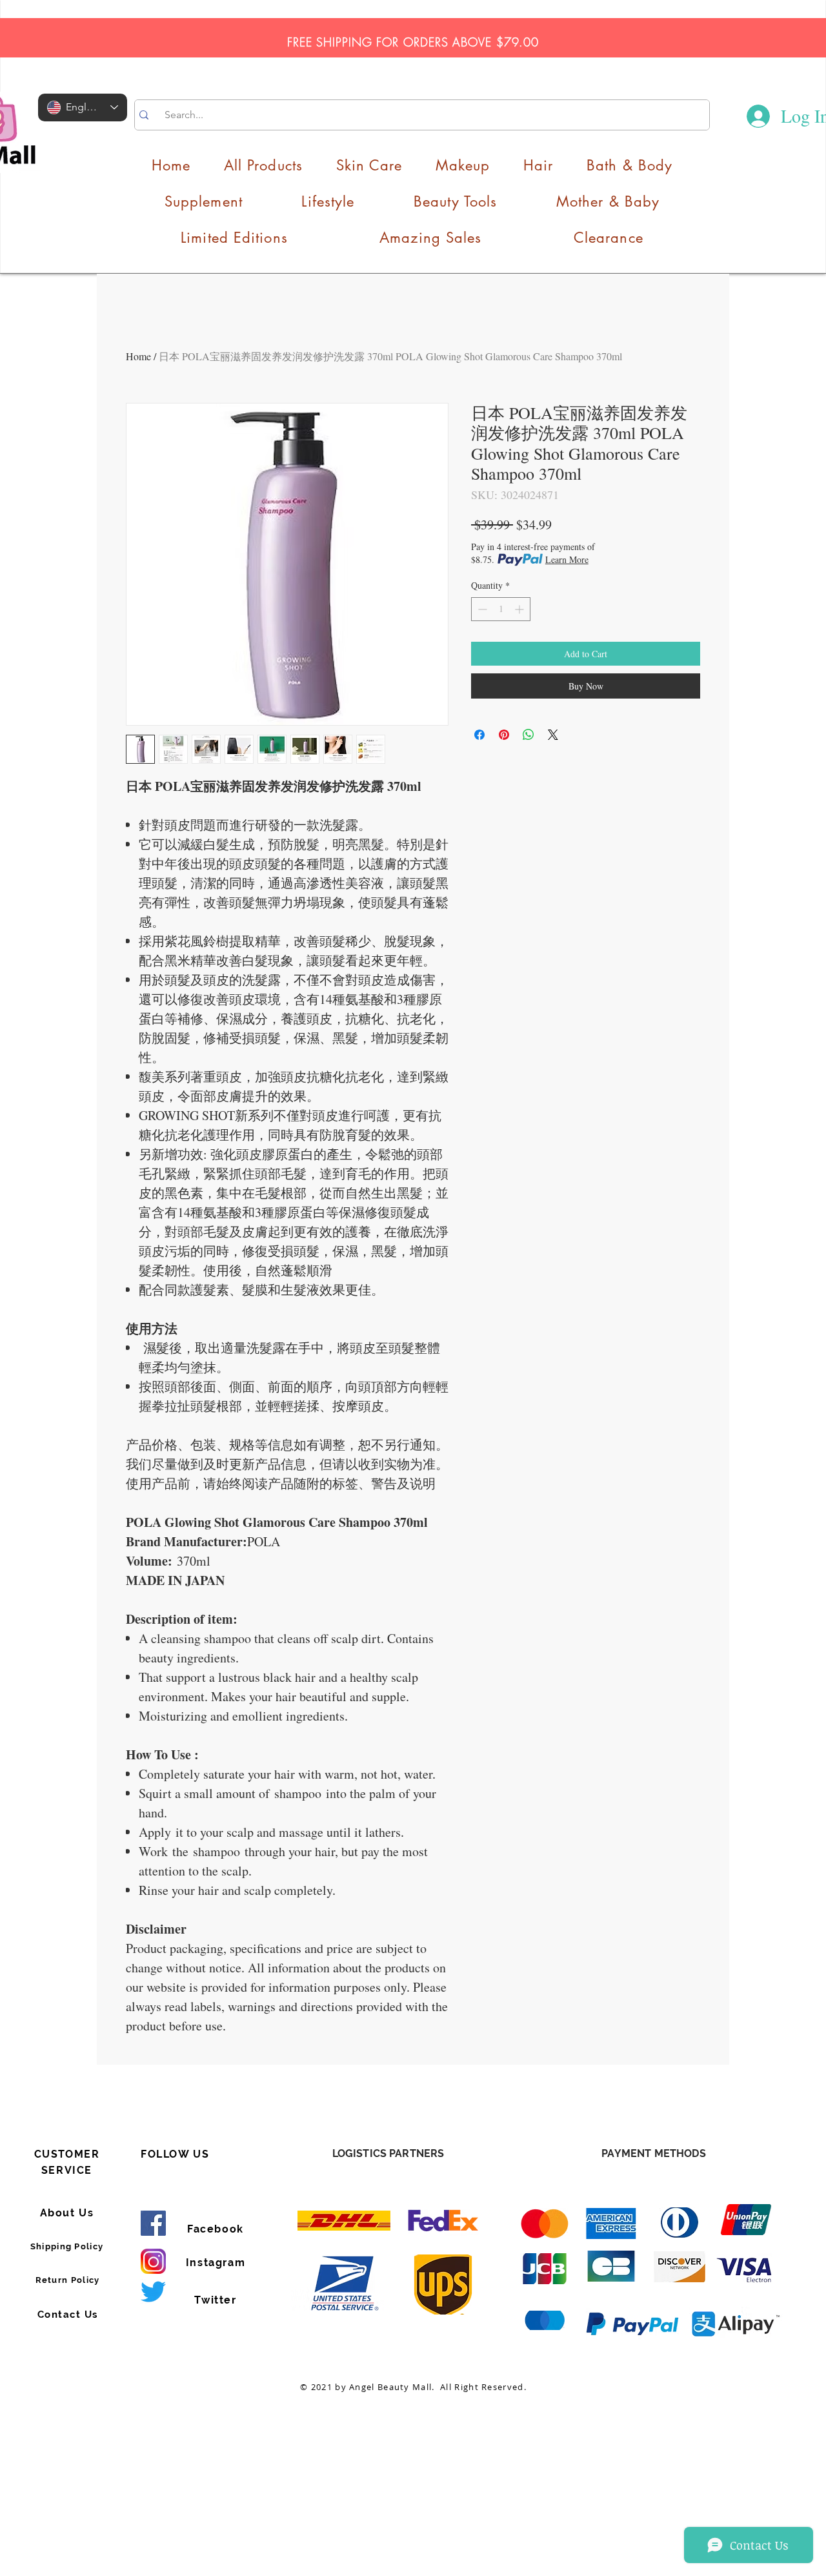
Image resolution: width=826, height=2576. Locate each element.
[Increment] (520, 609)
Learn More (567, 559)
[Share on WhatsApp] (529, 735)
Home (138, 356)
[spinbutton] (501, 609)
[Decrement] (481, 609)
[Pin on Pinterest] (504, 735)
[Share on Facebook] (479, 735)
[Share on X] (553, 735)
